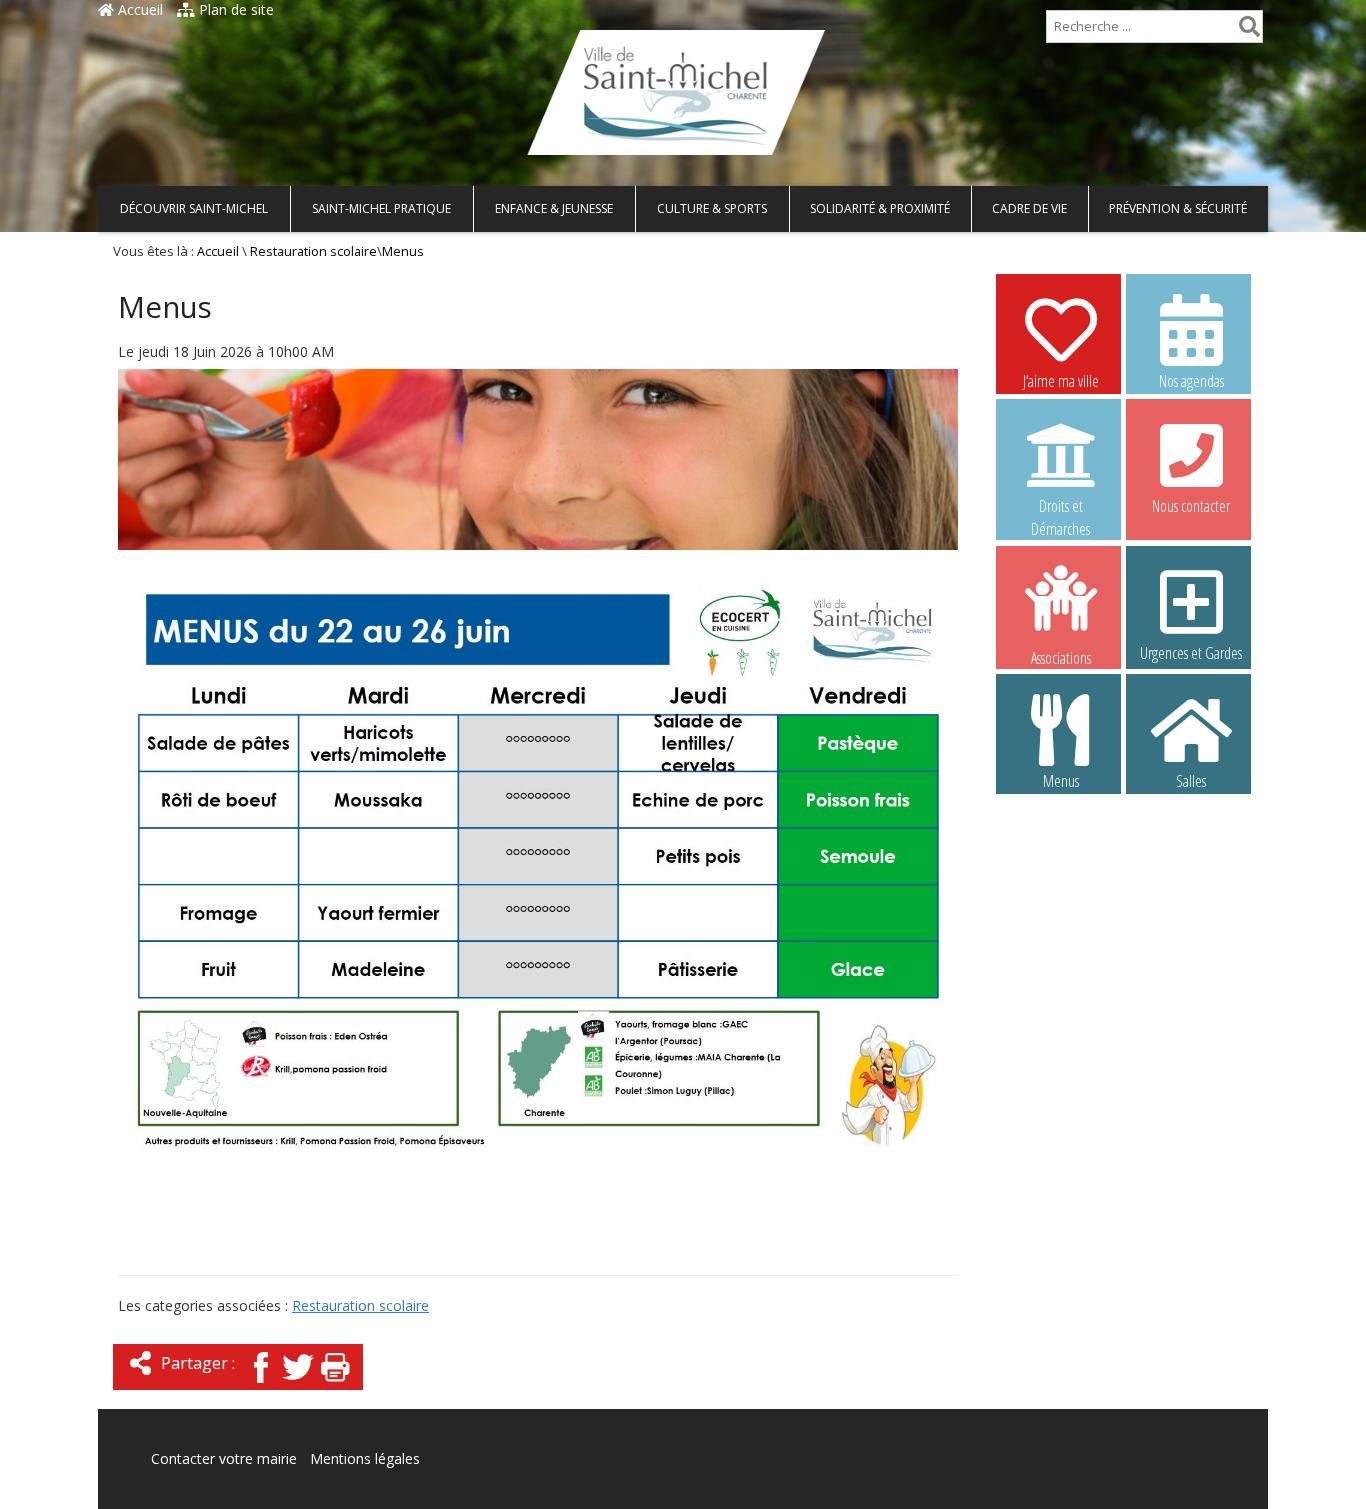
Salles (1191, 781)
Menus (1061, 781)
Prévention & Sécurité (1178, 208)
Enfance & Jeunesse (554, 208)
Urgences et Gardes (1191, 653)
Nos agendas (1191, 381)
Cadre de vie (1029, 208)
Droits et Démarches (1060, 507)
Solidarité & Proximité (880, 208)
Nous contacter (1191, 506)
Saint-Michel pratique (381, 208)
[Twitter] (298, 1384)
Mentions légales (365, 1458)
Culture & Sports (712, 208)
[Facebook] (261, 1384)
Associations (1061, 656)
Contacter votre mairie (224, 1458)
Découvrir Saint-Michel (194, 208)
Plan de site (234, 9)
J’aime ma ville (1061, 381)
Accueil (138, 9)
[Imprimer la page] (335, 1384)
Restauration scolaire (313, 251)
